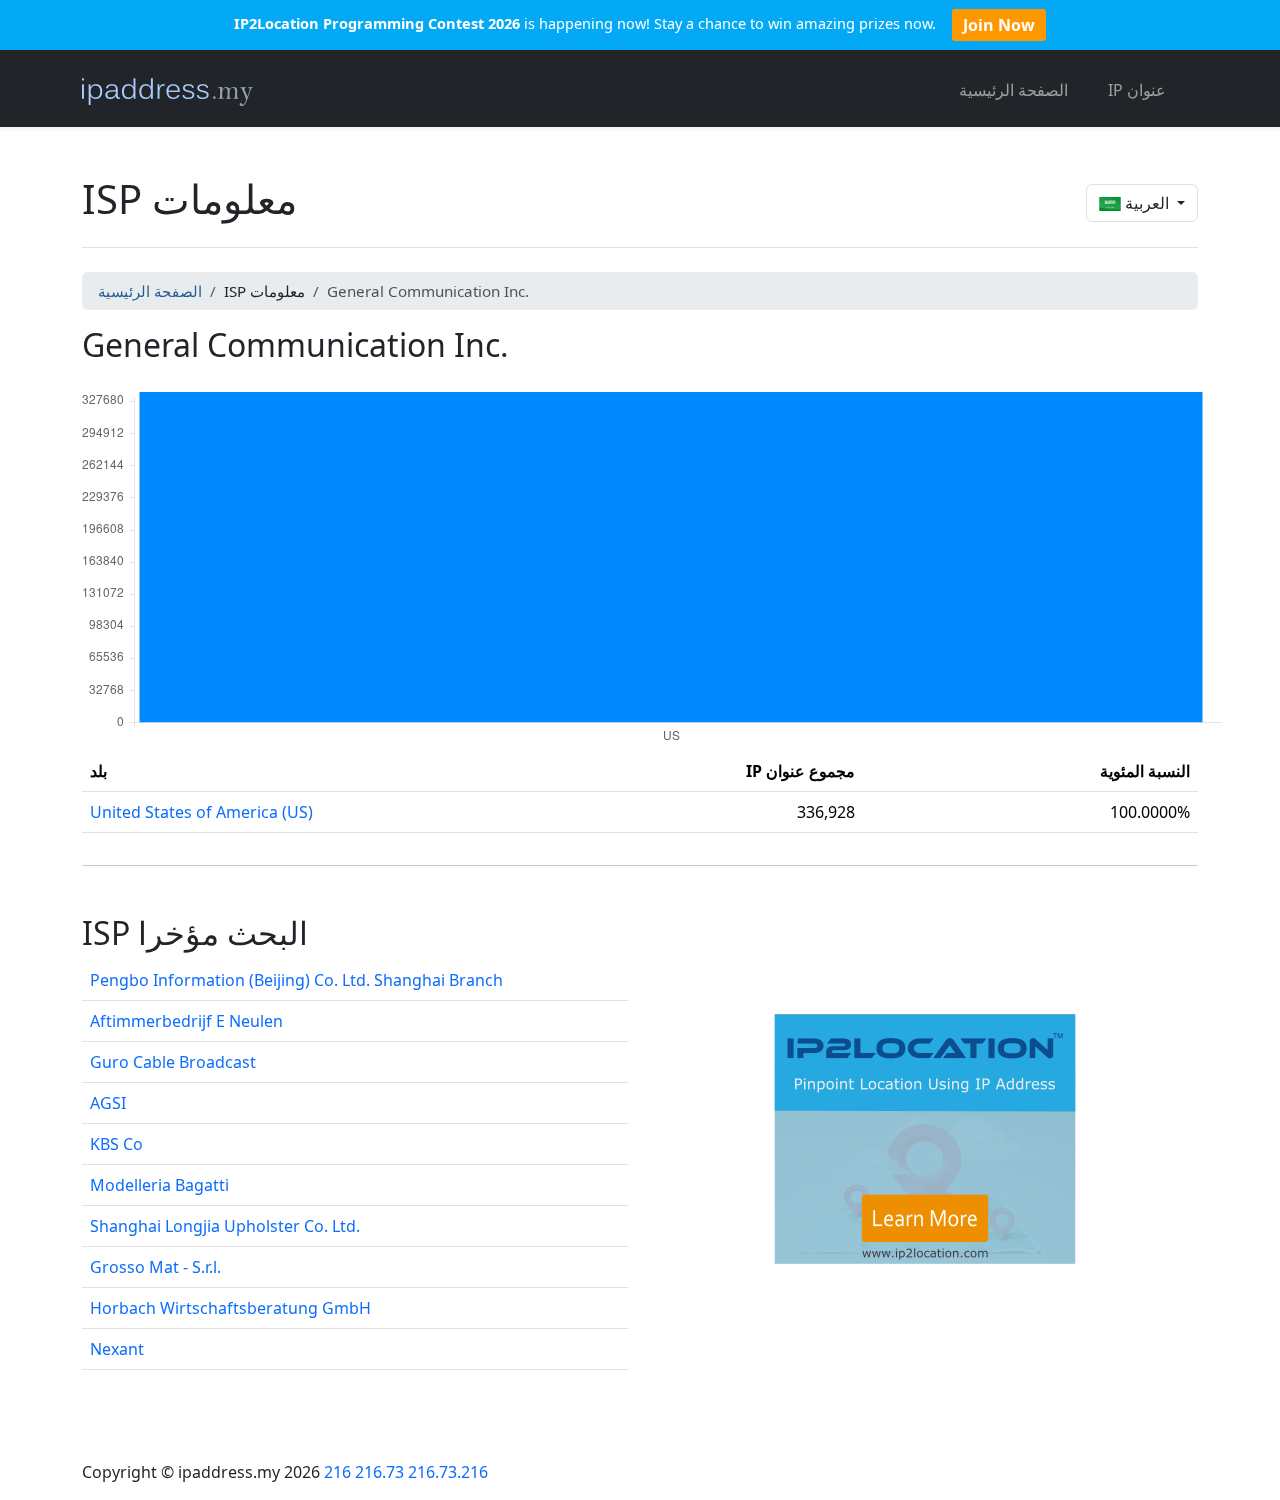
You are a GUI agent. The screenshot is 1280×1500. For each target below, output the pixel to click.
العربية (1147, 203)
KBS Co (116, 1144)
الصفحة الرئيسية (1013, 90)
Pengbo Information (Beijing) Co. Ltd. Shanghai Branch (296, 980)
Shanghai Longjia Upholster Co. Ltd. (225, 1226)
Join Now (999, 25)
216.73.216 (448, 1472)
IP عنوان (1137, 90)
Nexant (117, 1349)
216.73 (379, 1472)
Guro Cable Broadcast (173, 1062)
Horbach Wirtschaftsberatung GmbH (230, 1308)
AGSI (108, 1103)
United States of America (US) (201, 812)
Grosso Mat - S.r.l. (155, 1267)
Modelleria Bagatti (159, 1185)
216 (337, 1472)
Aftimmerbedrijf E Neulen (186, 1021)
